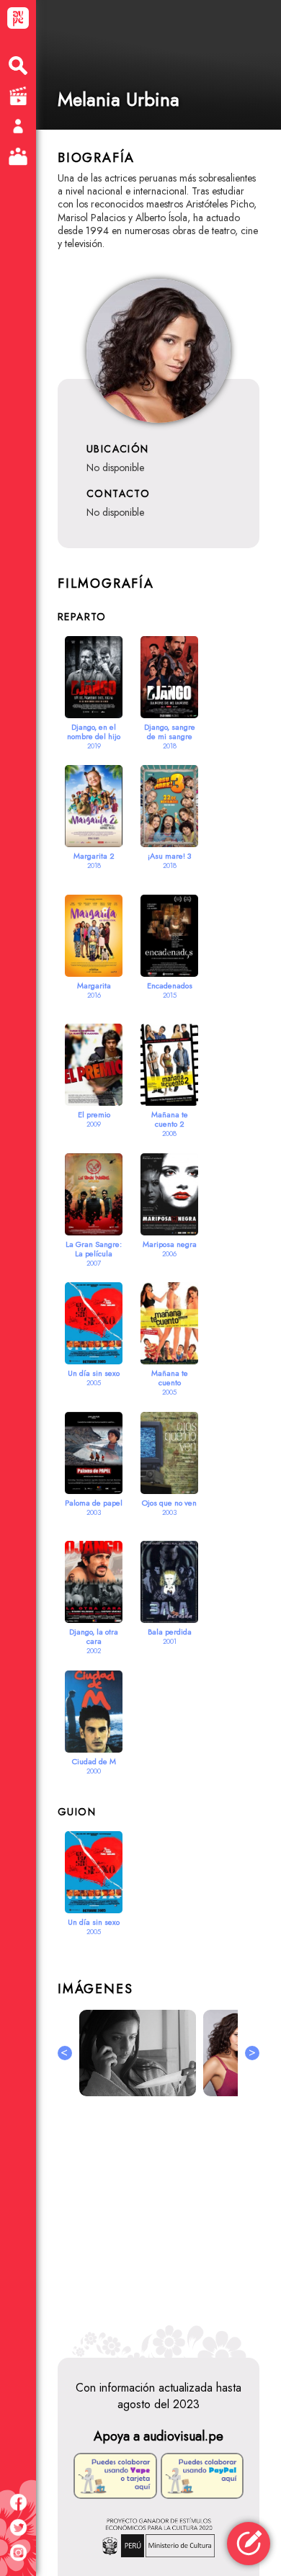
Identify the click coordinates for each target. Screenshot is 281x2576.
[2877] (232, 2053)
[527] (138, 2053)
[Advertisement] (159, 2221)
